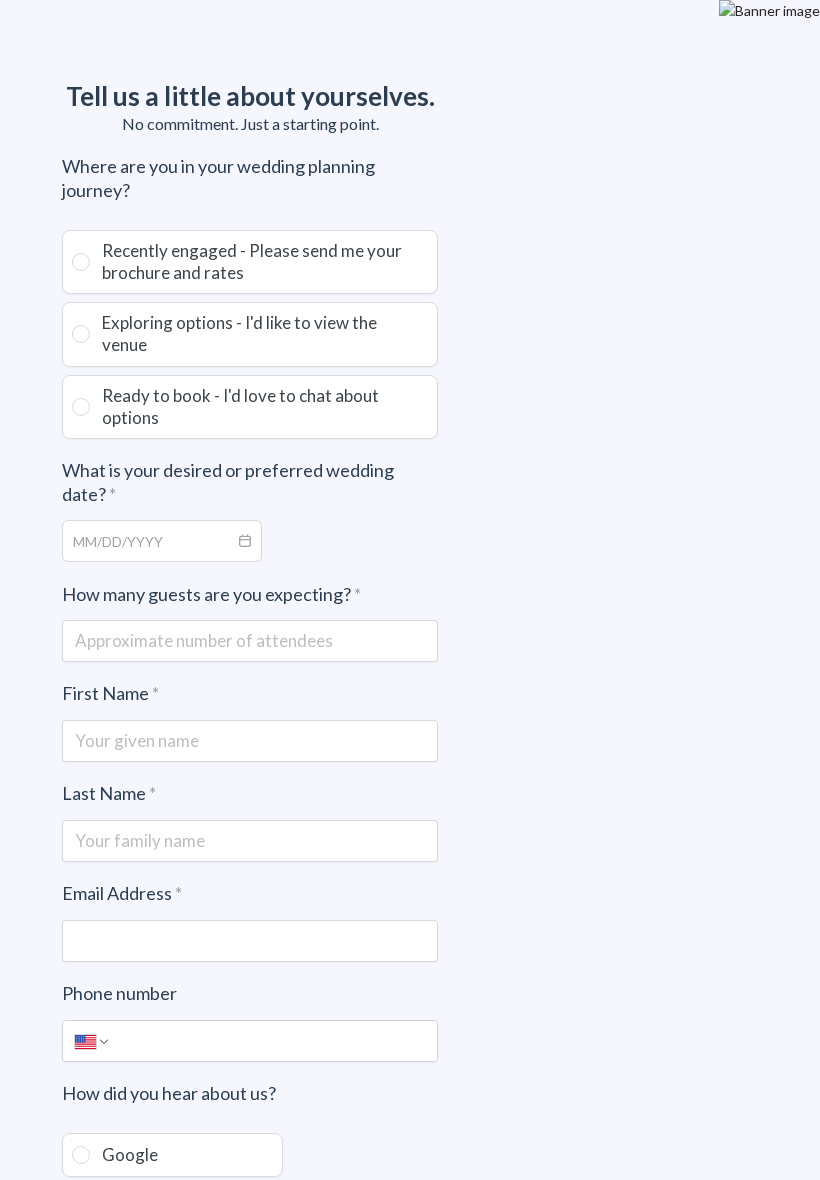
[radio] (250, 262)
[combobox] (146, 541)
